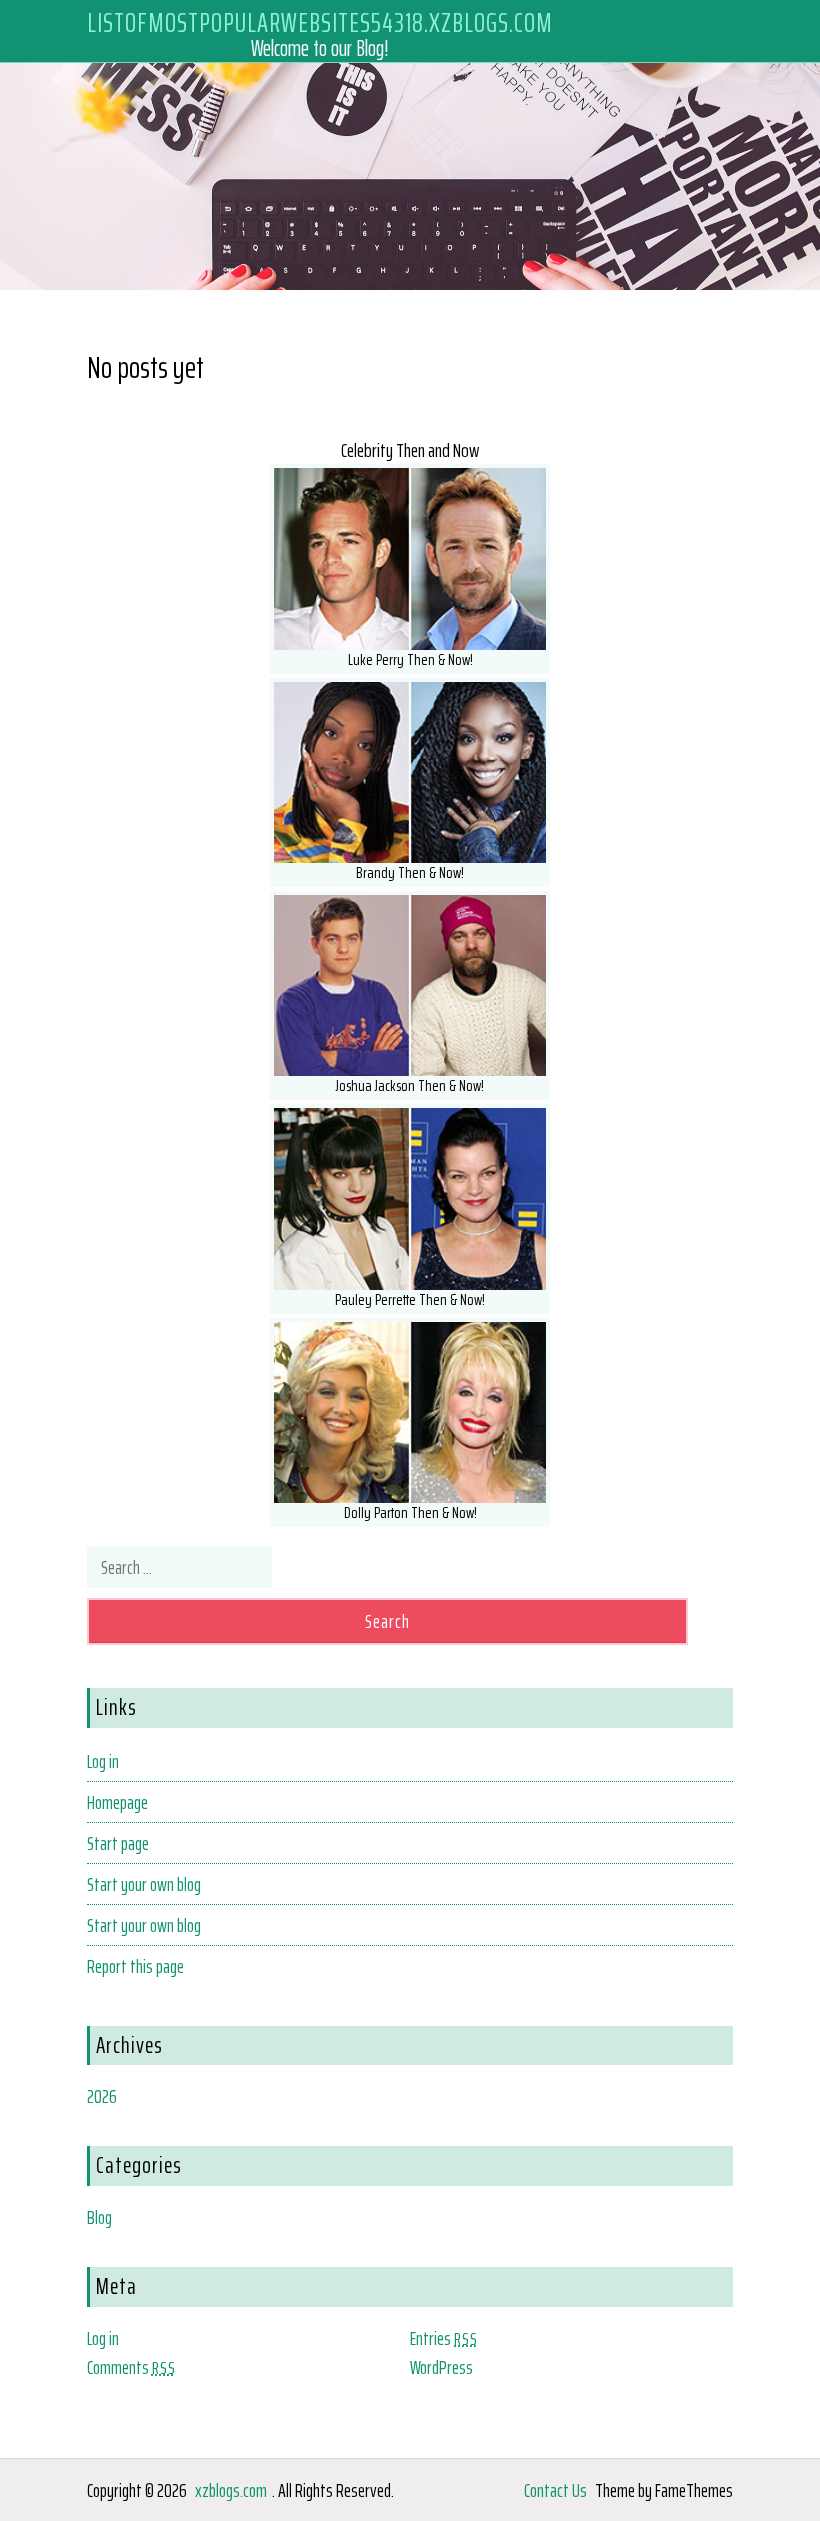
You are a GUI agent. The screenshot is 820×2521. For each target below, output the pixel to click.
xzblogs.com (231, 2490)
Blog (99, 2217)
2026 (102, 2096)
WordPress (441, 2367)
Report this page (135, 1966)
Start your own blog (144, 1884)
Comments (131, 2367)
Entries (444, 2338)
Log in (103, 1761)
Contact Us (555, 2490)
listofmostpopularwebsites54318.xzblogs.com (320, 21)
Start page (118, 1843)
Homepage (117, 1802)
